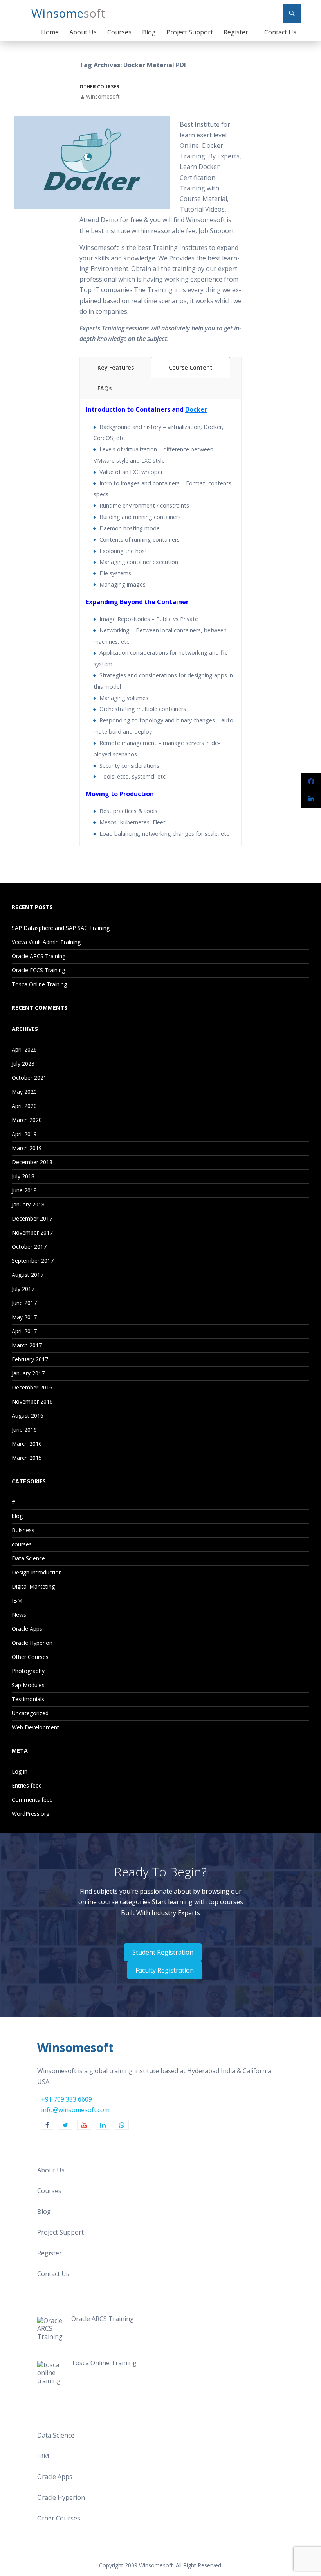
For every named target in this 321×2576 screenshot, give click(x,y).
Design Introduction (37, 1572)
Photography (28, 1671)
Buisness (23, 1530)
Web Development (35, 1727)
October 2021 (29, 1078)
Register (236, 32)
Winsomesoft (103, 96)
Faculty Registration (165, 1970)
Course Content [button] (191, 367)
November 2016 (32, 1401)
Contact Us (280, 32)
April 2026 (24, 1049)
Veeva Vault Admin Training (46, 942)
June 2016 (24, 1430)
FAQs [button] (105, 388)
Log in (20, 1771)
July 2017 (23, 1289)
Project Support (190, 32)
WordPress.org (31, 1814)
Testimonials (28, 1699)
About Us (83, 32)
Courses (119, 32)
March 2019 (27, 1148)
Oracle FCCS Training (38, 970)
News (19, 1615)
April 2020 (24, 1106)
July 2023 (23, 1064)
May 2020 (24, 1092)
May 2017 (24, 1317)
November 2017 (32, 1232)
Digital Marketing (33, 1586)
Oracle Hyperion (32, 1643)
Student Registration (163, 1952)
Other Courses (99, 87)
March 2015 (27, 1458)
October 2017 (29, 1247)
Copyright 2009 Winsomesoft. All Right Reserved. (161, 2565)
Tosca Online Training (39, 984)
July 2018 (23, 1176)
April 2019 (24, 1134)
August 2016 (28, 1415)
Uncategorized (30, 1713)
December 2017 (32, 1218)
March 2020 (27, 1120)
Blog (149, 32)
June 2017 (24, 1303)
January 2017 (28, 1373)
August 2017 (28, 1275)
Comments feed (32, 1800)
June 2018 (24, 1190)
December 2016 (32, 1387)
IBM (17, 1600)
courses (22, 1544)
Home (50, 32)
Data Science (28, 1558)
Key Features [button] (116, 367)
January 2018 (28, 1204)
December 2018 (32, 1162)
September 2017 (33, 1261)
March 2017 (27, 1345)
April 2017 (24, 1331)
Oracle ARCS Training (39, 956)
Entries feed (27, 1785)
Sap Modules (28, 1685)
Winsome (68, 13)
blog (17, 1516)
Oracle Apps (27, 1629)
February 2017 (30, 1359)
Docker (196, 409)
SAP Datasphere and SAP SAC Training (61, 928)
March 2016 (27, 1444)
